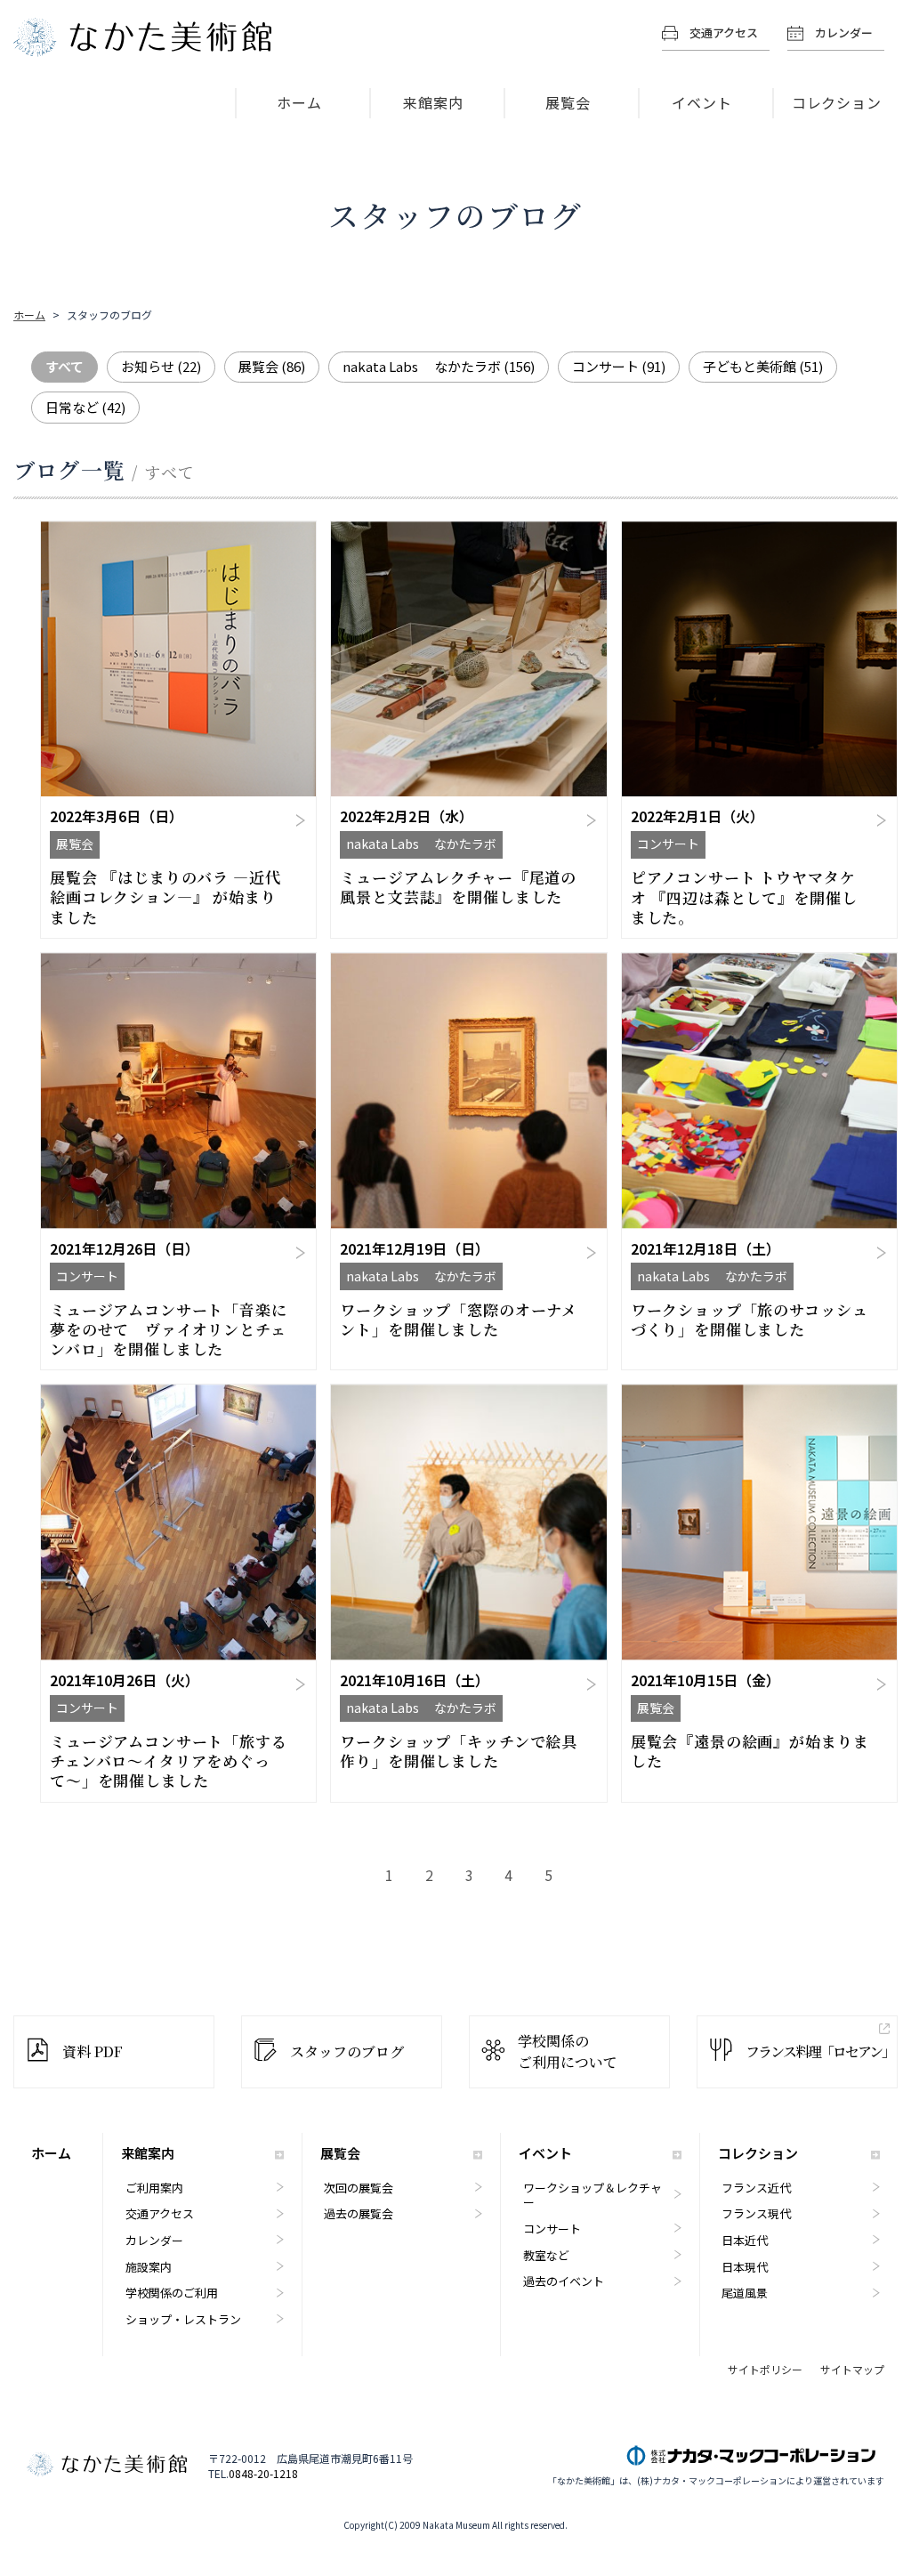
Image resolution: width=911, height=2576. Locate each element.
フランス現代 (756, 2213)
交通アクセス (724, 32)
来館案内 (433, 102)
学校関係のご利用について (568, 2051)
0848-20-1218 (263, 2474)
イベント (702, 102)
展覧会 (568, 102)
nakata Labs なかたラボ (439, 366)
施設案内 (149, 2267)
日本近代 (745, 2240)
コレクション (837, 102)
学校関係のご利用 (172, 2293)
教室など (546, 2255)
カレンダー (844, 32)
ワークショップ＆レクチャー (593, 2195)
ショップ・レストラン (183, 2319)
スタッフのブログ (347, 2051)
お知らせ (161, 366)
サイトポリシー (765, 2370)
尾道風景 (745, 2293)
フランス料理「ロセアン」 (820, 2051)
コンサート (619, 366)
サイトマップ (852, 2370)
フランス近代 (756, 2188)
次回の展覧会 (359, 2188)
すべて (64, 366)
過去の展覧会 (359, 2213)
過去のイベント (564, 2281)
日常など (85, 407)
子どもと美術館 (763, 366)
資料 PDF (93, 2051)
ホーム (299, 102)
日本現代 (745, 2267)
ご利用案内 (154, 2188)
